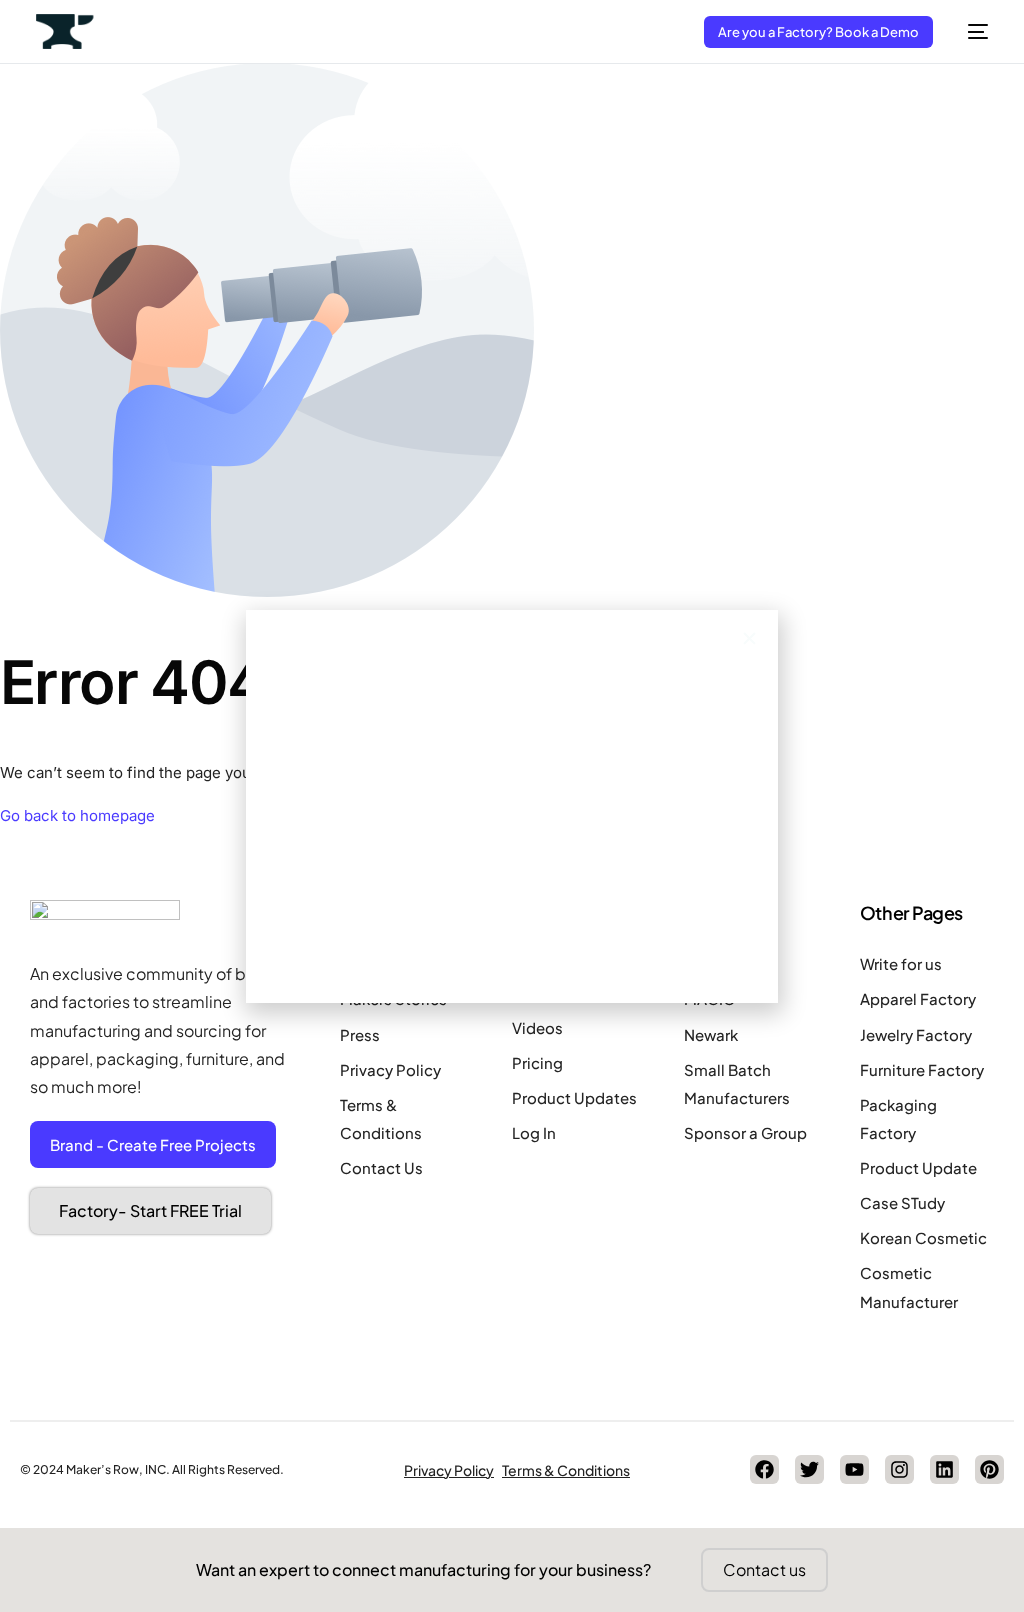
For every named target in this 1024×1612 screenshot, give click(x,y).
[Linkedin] (944, 1469)
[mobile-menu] (970, 31)
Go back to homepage (77, 815)
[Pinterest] (989, 1469)
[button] (749, 638)
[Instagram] (899, 1469)
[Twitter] (809, 1469)
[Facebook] (764, 1469)
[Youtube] (854, 1469)
